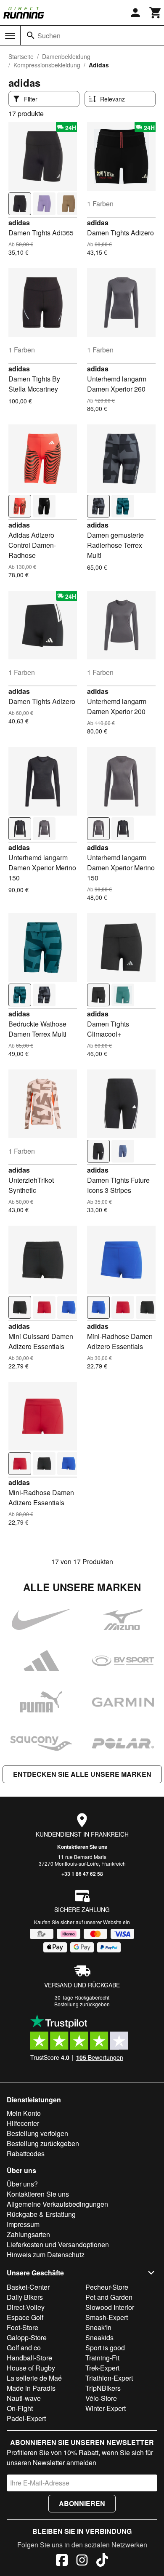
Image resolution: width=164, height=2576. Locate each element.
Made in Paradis (31, 2388)
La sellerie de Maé (34, 2378)
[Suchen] (31, 35)
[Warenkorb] (156, 13)
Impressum (23, 2224)
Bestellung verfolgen (37, 2133)
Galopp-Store (27, 2337)
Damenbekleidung (66, 56)
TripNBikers (103, 2388)
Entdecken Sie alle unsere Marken (82, 1774)
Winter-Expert (106, 2408)
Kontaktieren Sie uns (82, 1847)
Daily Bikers (25, 2297)
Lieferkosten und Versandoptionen (58, 2244)
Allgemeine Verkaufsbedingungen (57, 2204)
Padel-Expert (26, 2418)
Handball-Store (29, 2358)
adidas (19, 223)
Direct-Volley (26, 2307)
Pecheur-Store (107, 2287)
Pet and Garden (109, 2297)
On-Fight (20, 2408)
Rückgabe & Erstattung (41, 2214)
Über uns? (22, 2184)
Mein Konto (24, 2113)
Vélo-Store (101, 2398)
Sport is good (105, 2348)
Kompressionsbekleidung (47, 65)
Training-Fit (102, 2358)
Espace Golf (25, 2317)
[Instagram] (82, 2561)
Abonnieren (82, 2503)
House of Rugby (31, 2368)
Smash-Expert (107, 2317)
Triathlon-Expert (109, 2378)
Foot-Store (22, 2327)
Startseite (21, 56)
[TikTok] (102, 2561)
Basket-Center (28, 2287)
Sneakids (99, 2337)
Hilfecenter (23, 2123)
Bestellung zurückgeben (82, 2004)
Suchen (49, 36)
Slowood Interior (110, 2307)
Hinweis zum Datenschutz (46, 2255)
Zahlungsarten (28, 2234)
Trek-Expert (102, 2368)
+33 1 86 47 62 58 (82, 1874)
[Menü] (10, 36)
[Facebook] (62, 2561)
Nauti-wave (24, 2398)
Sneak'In (98, 2327)
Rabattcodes (26, 2153)
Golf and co (24, 2348)
